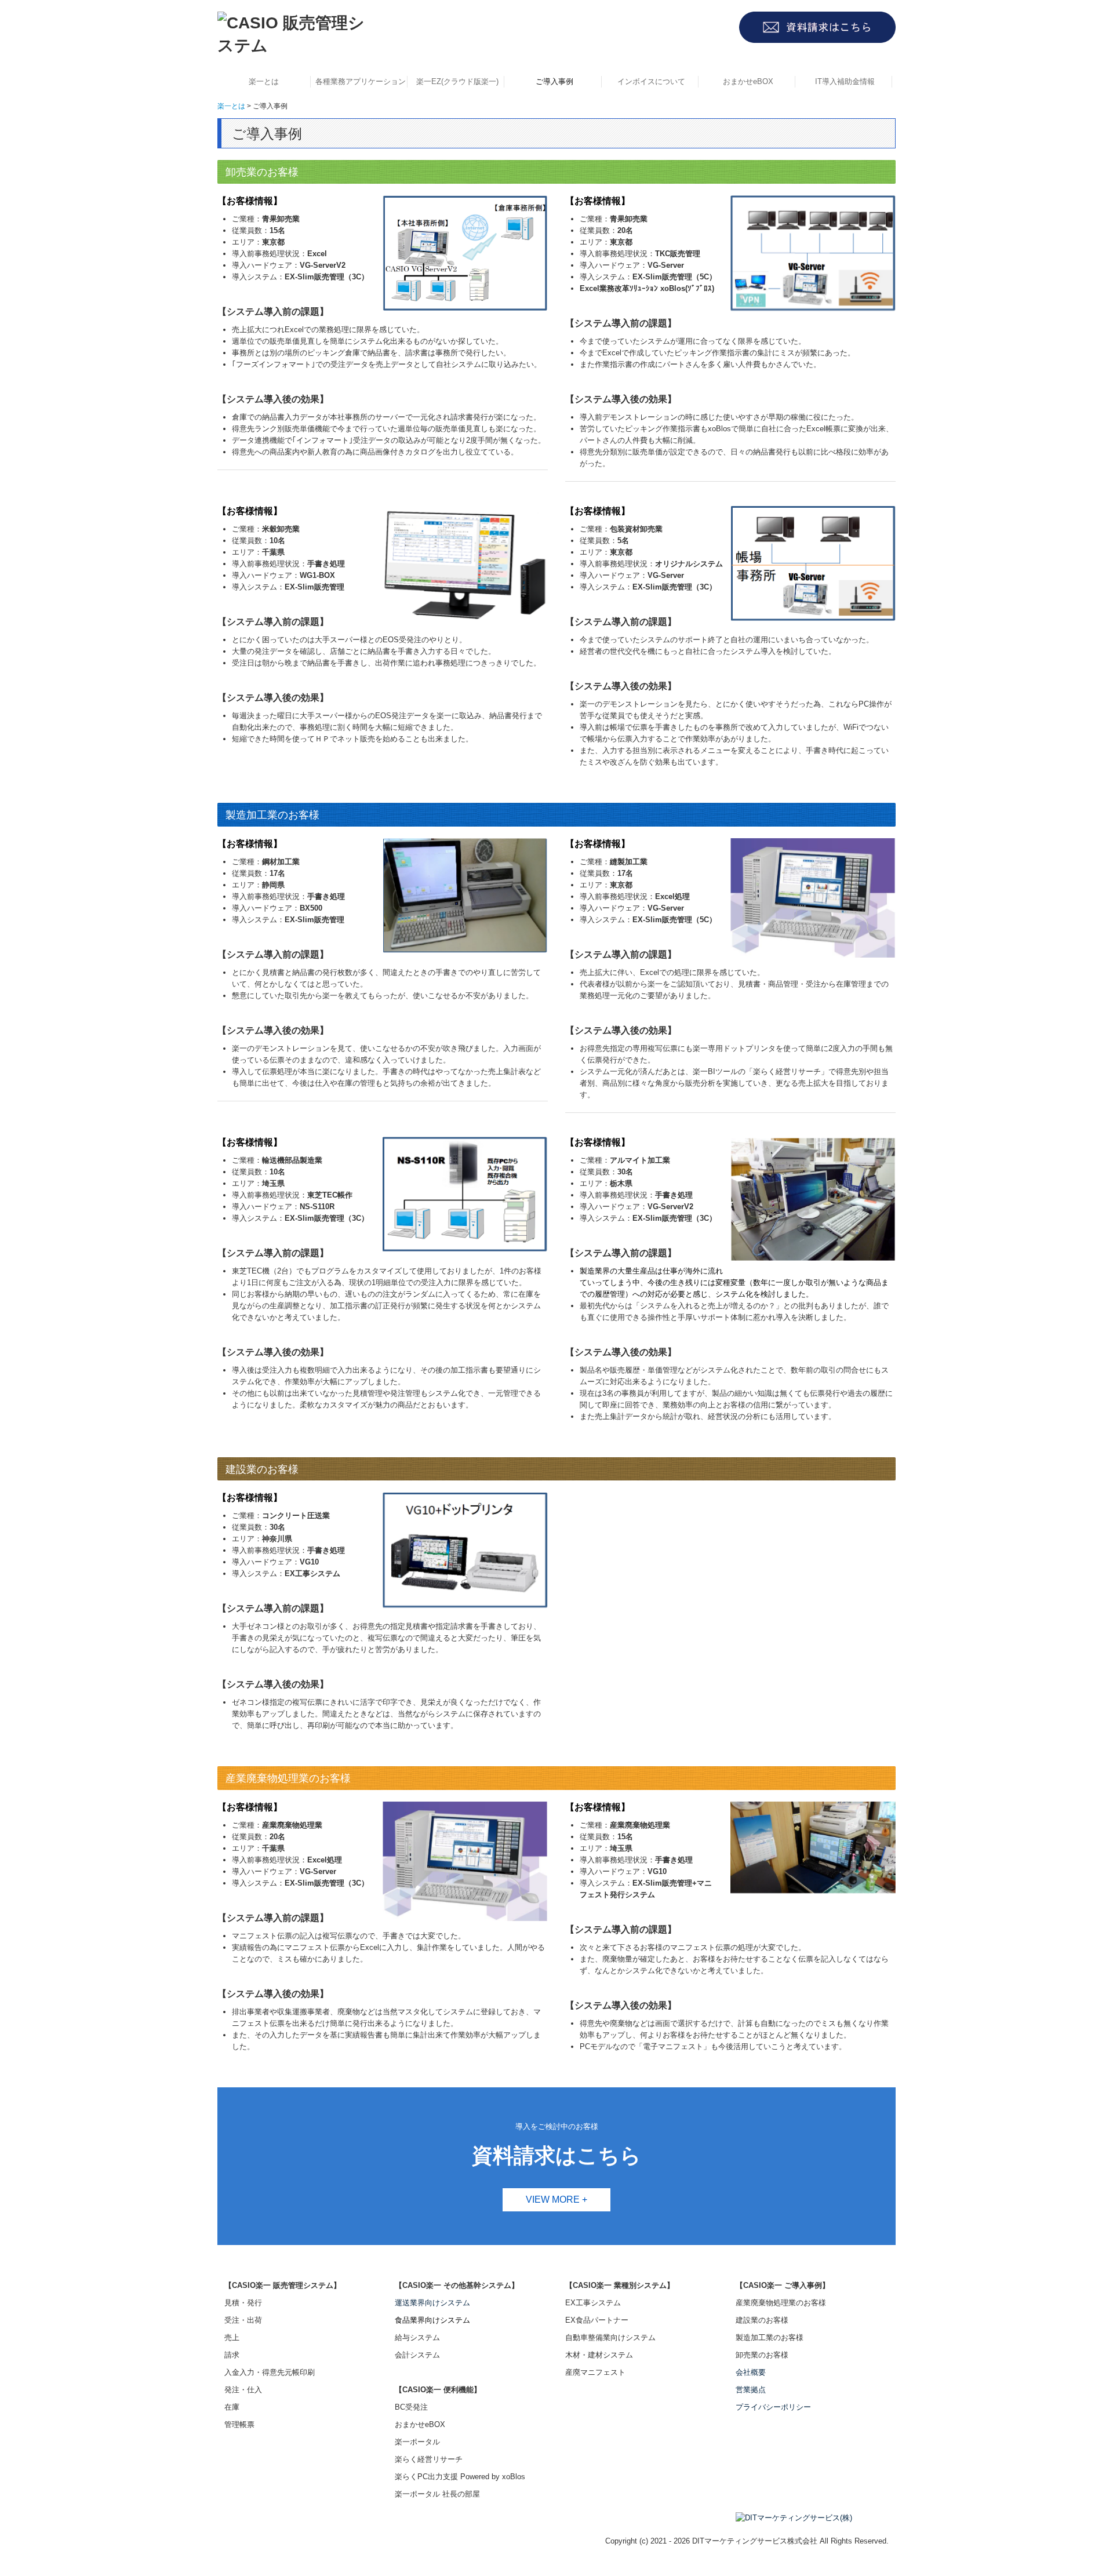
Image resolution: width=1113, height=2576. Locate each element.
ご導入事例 (554, 81)
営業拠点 (751, 2390)
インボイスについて (651, 81)
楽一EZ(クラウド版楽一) (457, 81)
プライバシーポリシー (773, 2407)
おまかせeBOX (748, 81)
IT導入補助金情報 (845, 81)
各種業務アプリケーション (361, 81)
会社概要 (751, 2372)
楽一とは (264, 81)
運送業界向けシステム (432, 2303)
